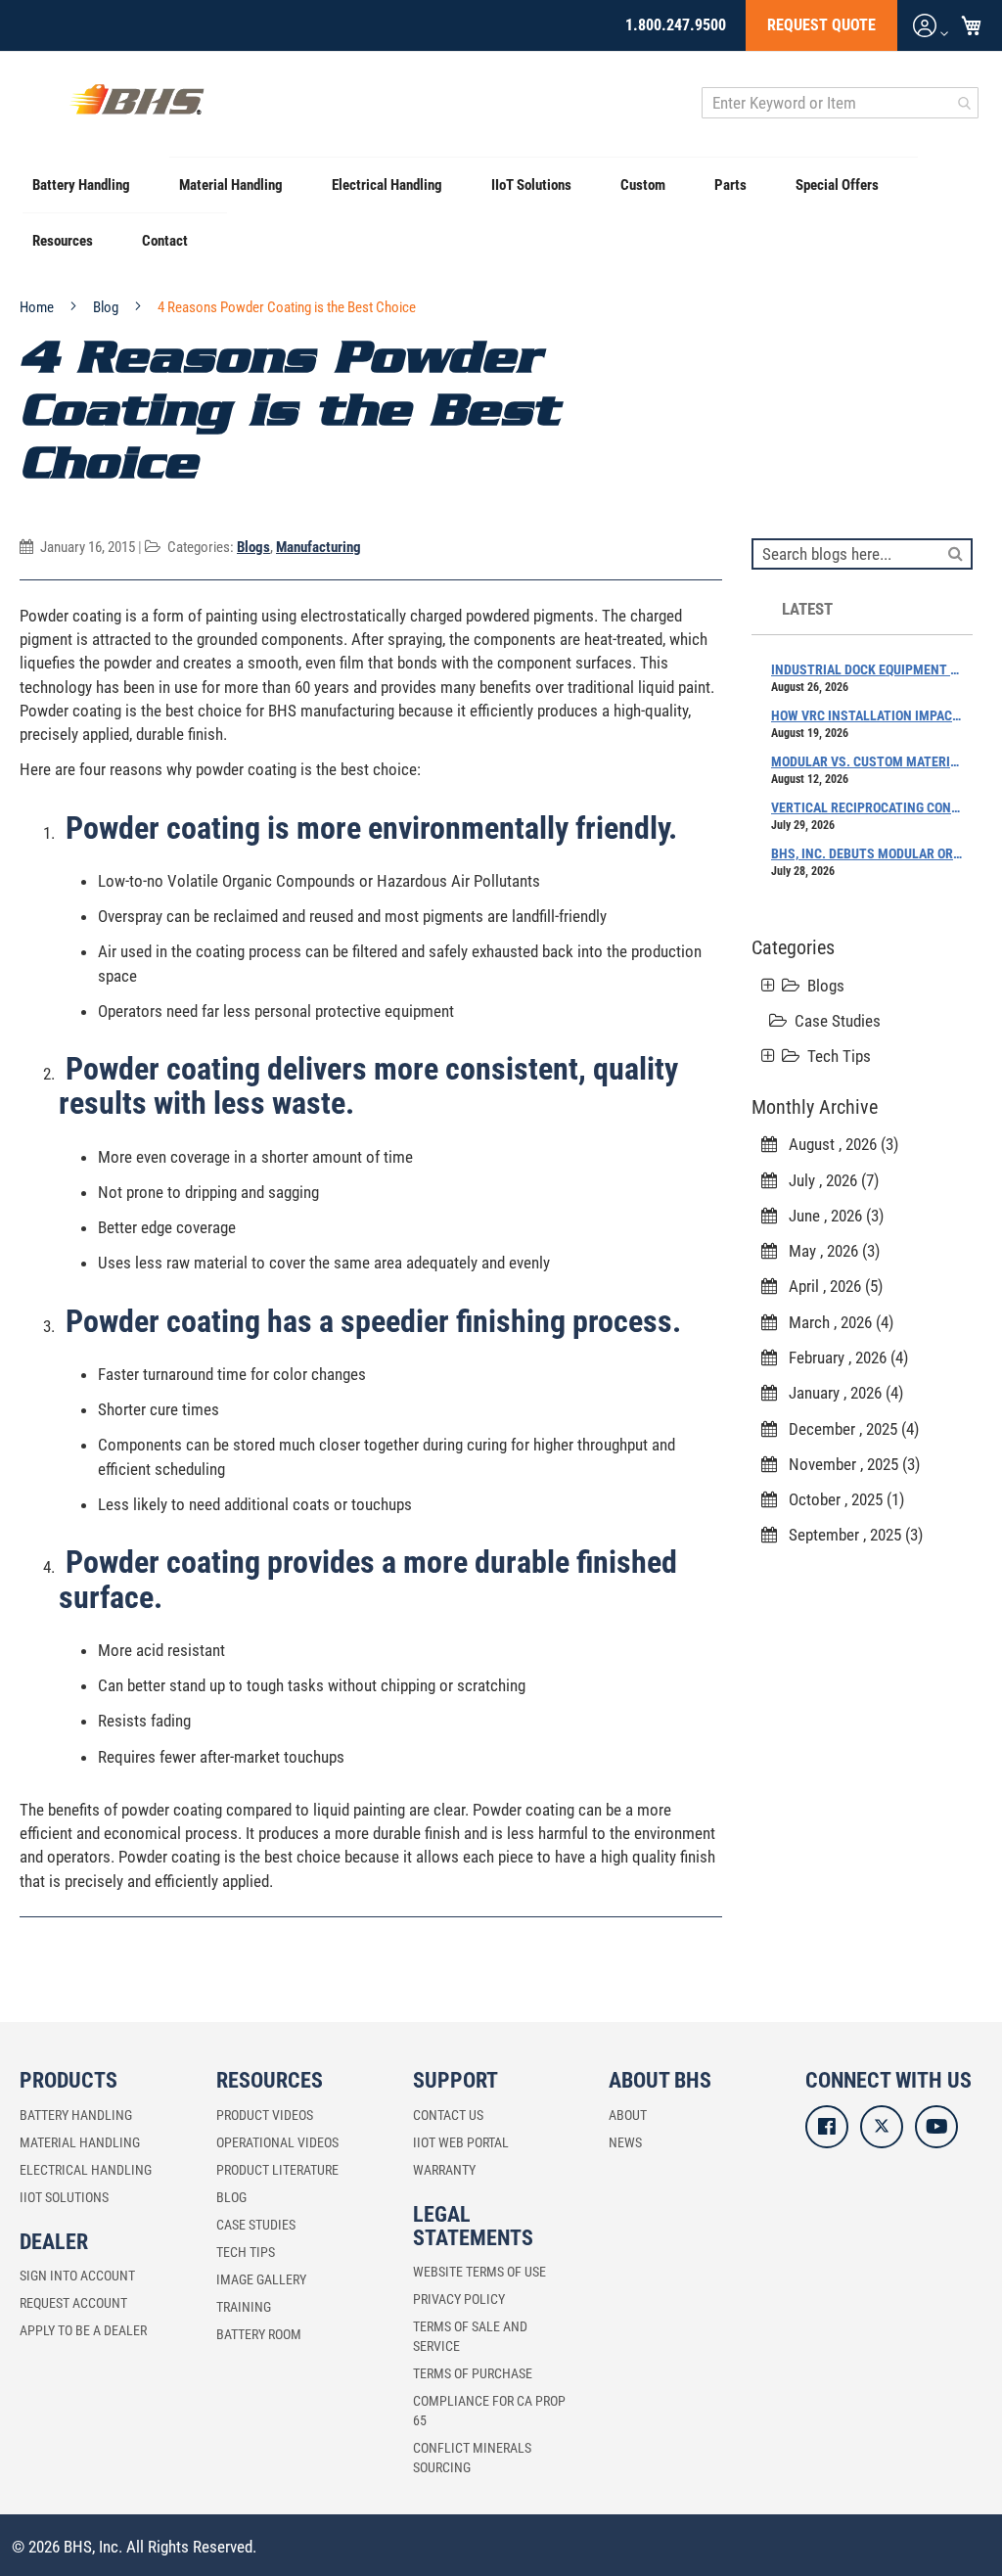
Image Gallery (261, 2279)
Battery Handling (76, 2115)
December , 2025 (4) (848, 1429)
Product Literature (277, 2170)
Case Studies (838, 1021)
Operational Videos (277, 2142)
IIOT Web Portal (461, 2142)
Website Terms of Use (479, 2272)
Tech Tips (839, 1056)
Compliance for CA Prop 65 (489, 2411)
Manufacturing (319, 547)
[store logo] (137, 103)
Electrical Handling (86, 2170)
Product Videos (265, 2115)
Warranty (444, 2170)
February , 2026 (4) (843, 1357)
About (628, 2115)
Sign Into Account (77, 2276)
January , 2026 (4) (840, 1393)
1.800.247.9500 (676, 25)
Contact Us (448, 2115)
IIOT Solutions (64, 2197)
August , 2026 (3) (838, 1144)
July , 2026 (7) (828, 1180)
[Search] (956, 552)
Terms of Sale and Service (470, 2336)
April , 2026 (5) (830, 1286)
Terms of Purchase (473, 2373)
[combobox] (840, 103)
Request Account (73, 2303)
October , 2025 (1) (841, 1499)
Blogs (253, 547)
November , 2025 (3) (848, 1464)
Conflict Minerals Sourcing (472, 2458)
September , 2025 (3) (850, 1535)
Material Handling (80, 2142)
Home (38, 307)
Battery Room (259, 2334)
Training (244, 2307)
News (625, 2142)
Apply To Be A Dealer (83, 2330)
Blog (107, 307)
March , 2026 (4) (835, 1322)
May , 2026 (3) (828, 1251)
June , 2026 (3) (830, 1216)
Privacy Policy (459, 2299)
